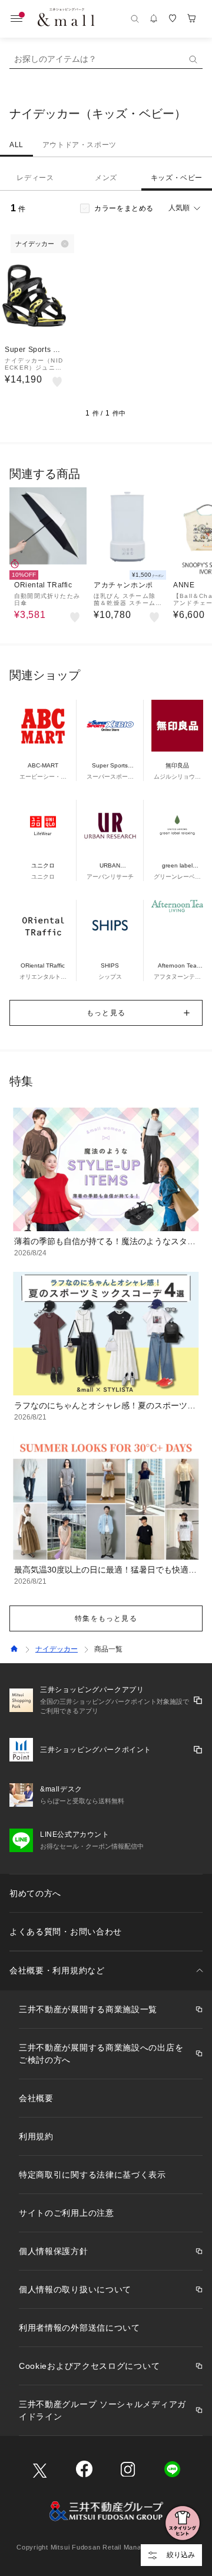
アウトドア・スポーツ (79, 145)
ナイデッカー (57, 1649)
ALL (16, 145)
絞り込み (181, 2555)
